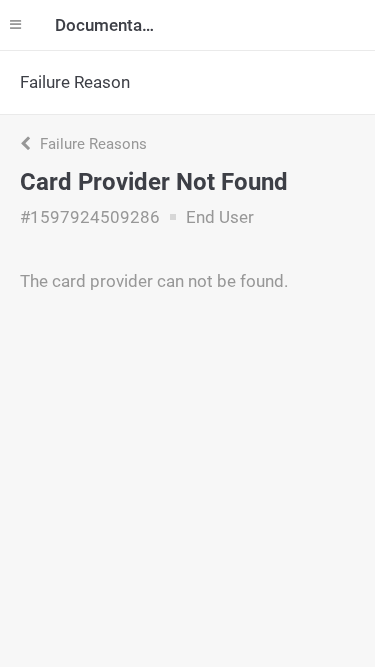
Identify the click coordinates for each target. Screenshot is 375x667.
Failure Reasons (91, 144)
